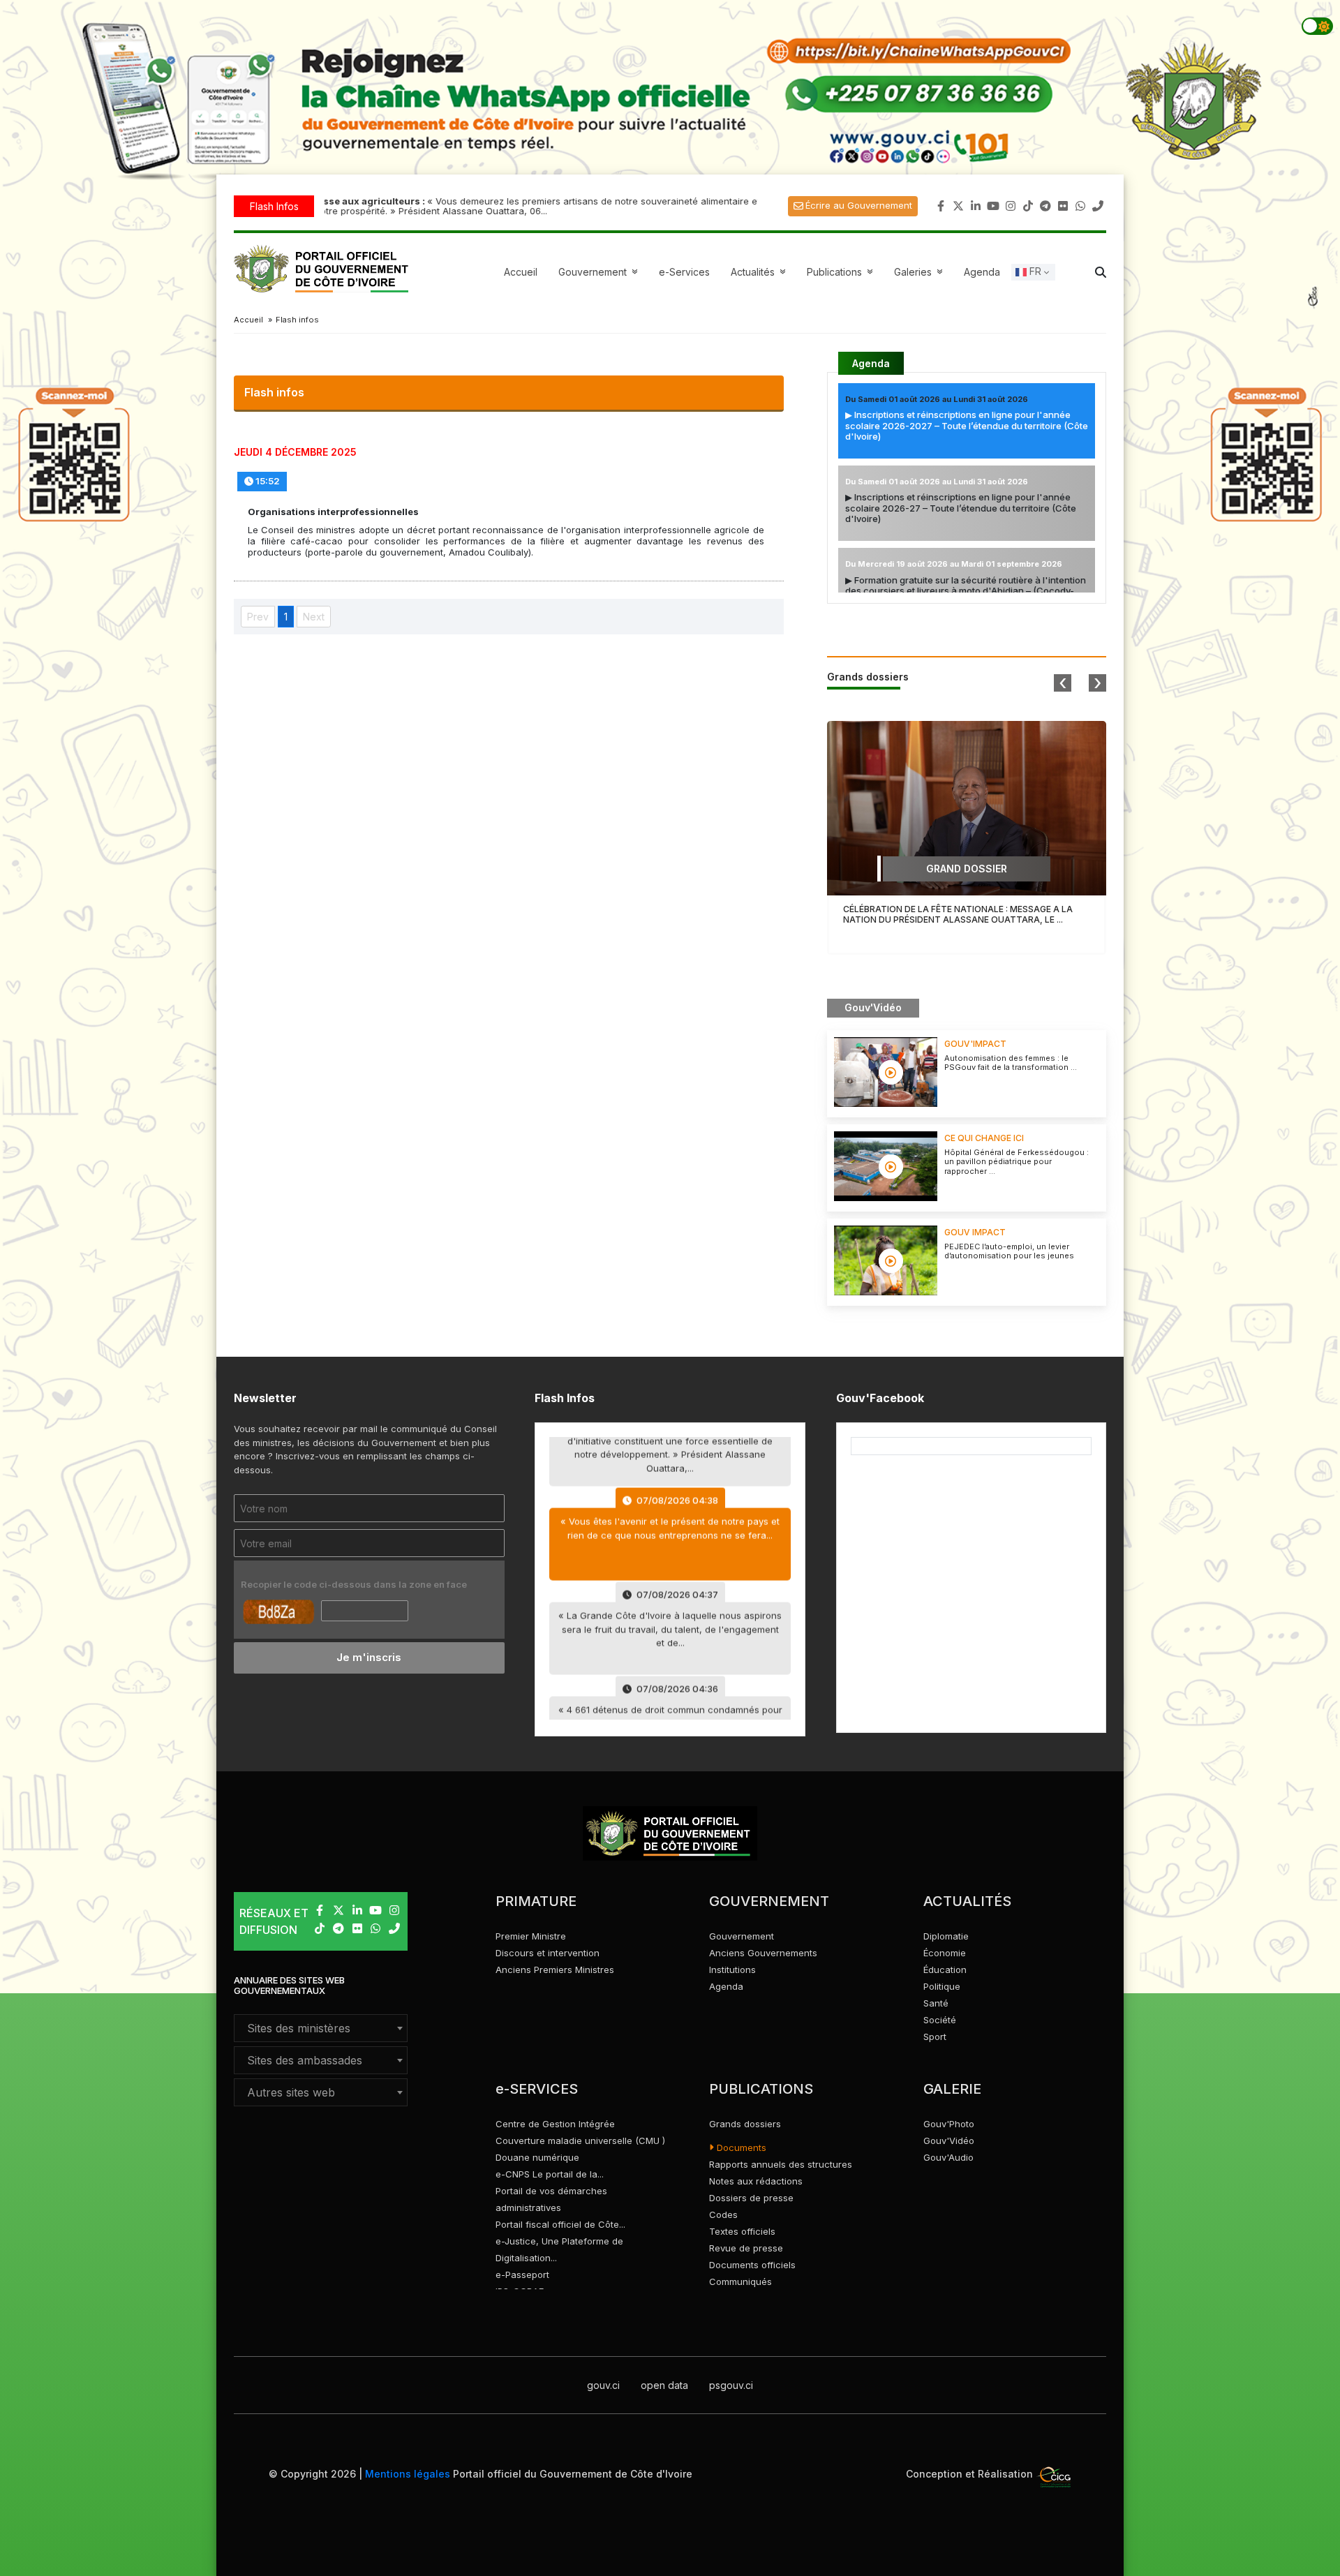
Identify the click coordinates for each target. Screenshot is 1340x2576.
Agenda (982, 272)
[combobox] (321, 2028)
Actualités (760, 272)
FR (1034, 271)
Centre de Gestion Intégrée (555, 2124)
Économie (945, 1953)
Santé (936, 2003)
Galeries (920, 272)
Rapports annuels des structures (781, 2164)
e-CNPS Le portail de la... (550, 2174)
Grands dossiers (745, 2124)
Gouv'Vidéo (949, 2141)
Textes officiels (742, 2231)
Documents (740, 2147)
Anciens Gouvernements (763, 1953)
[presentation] (1063, 683)
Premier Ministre (531, 1936)
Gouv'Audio (948, 2157)
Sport (935, 2037)
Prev (258, 617)
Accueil (521, 272)
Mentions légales (408, 2474)
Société (940, 2020)
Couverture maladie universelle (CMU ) (580, 2141)
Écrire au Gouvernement (859, 205)
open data (664, 2385)
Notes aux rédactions (756, 2181)
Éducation (945, 1970)
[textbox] (321, 2028)
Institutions (732, 1970)
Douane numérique (537, 2157)
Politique (942, 1986)
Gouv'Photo (949, 2124)
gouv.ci (603, 2385)
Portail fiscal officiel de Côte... (560, 2224)
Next (314, 617)
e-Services (684, 272)
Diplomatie (946, 1936)
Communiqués (740, 2281)
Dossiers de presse (751, 2198)
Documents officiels (752, 2265)
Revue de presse (746, 2248)
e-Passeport (522, 2275)
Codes (723, 2214)
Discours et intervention (548, 1953)
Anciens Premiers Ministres (555, 1970)
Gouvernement (742, 1936)
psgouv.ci (731, 2385)
